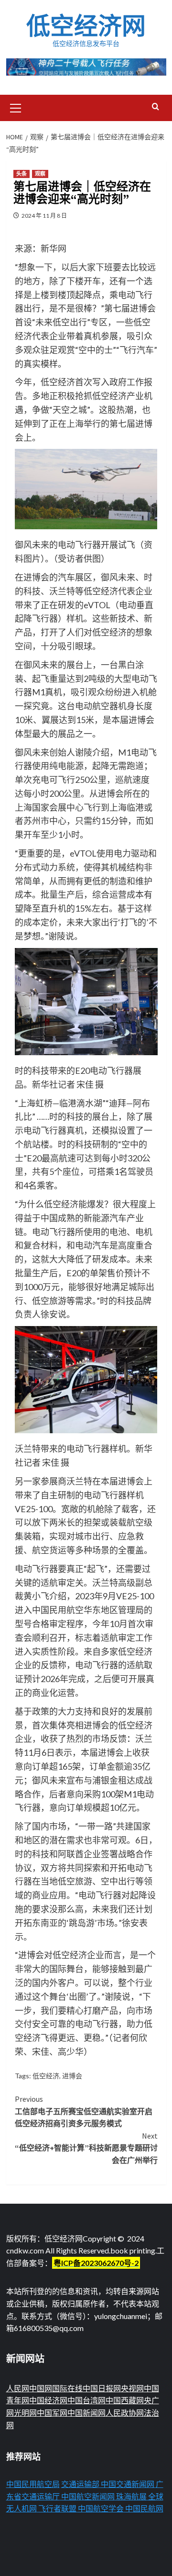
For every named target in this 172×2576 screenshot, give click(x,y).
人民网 (18, 2388)
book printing (133, 2250)
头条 (21, 174)
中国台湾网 (86, 2400)
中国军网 (52, 2413)
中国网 (41, 2388)
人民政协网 (125, 2413)
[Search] (156, 107)
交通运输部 (80, 2484)
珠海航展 (131, 2496)
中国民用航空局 (33, 2484)
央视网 (132, 2388)
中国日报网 (102, 2388)
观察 (40, 174)
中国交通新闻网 (128, 2484)
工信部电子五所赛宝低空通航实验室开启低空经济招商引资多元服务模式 (84, 2111)
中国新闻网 (86, 2413)
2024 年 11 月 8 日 (44, 216)
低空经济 (46, 2076)
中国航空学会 (101, 2508)
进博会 (72, 2076)
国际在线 (67, 2388)
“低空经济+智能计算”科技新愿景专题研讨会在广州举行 (86, 2148)
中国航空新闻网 (88, 2496)
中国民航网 (144, 2508)
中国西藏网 (125, 2400)
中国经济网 (48, 2400)
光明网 (25, 2413)
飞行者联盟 (57, 2508)
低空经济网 (86, 26)
